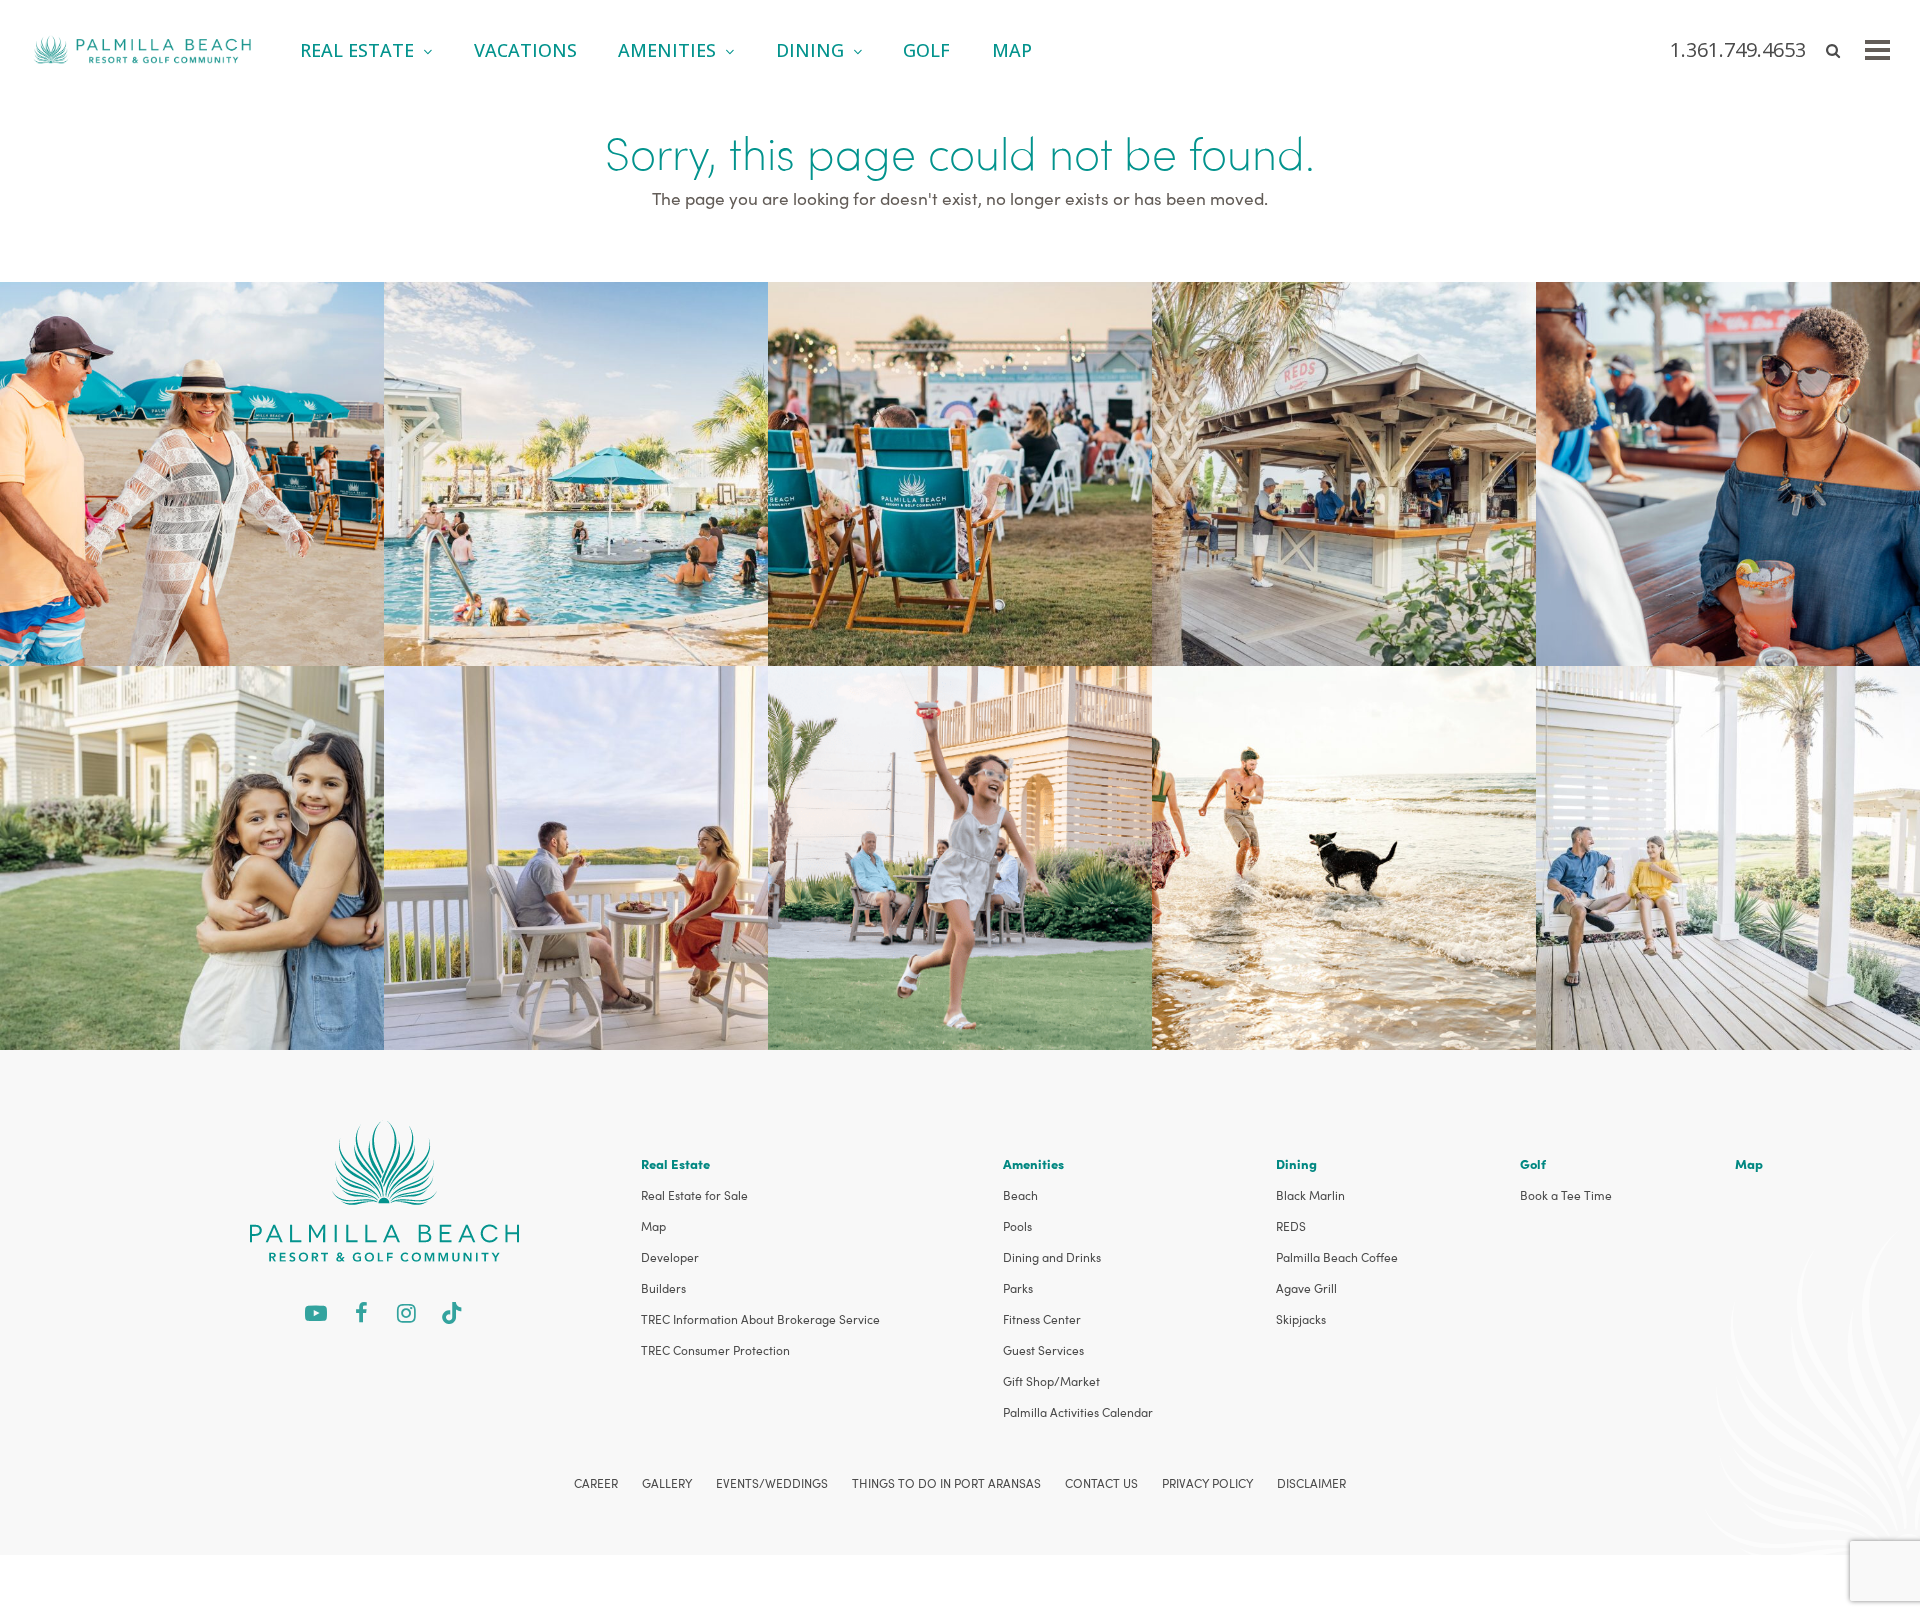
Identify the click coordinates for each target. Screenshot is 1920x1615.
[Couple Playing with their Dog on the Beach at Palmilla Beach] (1344, 855)
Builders (663, 1288)
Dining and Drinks (1052, 1257)
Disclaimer (1311, 1483)
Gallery (667, 1483)
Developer (670, 1257)
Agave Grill (1306, 1288)
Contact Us (1101, 1483)
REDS (1291, 1226)
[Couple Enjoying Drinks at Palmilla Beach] (576, 855)
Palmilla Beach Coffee (1337, 1257)
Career (596, 1483)
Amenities (1033, 1163)
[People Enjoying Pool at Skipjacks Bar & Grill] (576, 471)
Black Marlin (1310, 1195)
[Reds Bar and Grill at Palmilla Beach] (1344, 471)
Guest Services (1043, 1350)
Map (653, 1226)
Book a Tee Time (1566, 1195)
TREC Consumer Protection (715, 1350)
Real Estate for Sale (694, 1195)
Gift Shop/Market (1051, 1381)
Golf (1533, 1163)
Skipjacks (1301, 1319)
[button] (1877, 50)
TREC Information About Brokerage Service (760, 1319)
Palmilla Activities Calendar (1078, 1412)
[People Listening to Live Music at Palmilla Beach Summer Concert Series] (960, 471)
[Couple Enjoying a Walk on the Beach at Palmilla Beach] (192, 471)
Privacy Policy (1207, 1483)
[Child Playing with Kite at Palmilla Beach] (960, 855)
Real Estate (675, 1163)
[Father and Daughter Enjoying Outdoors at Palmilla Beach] (1728, 855)
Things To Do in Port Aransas (946, 1483)
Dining (1296, 1163)
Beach (1020, 1195)
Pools (1017, 1226)
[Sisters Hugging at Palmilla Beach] (192, 855)
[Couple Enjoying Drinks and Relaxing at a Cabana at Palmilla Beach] (1728, 471)
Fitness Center (1042, 1319)
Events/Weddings (772, 1483)
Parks (1018, 1288)
